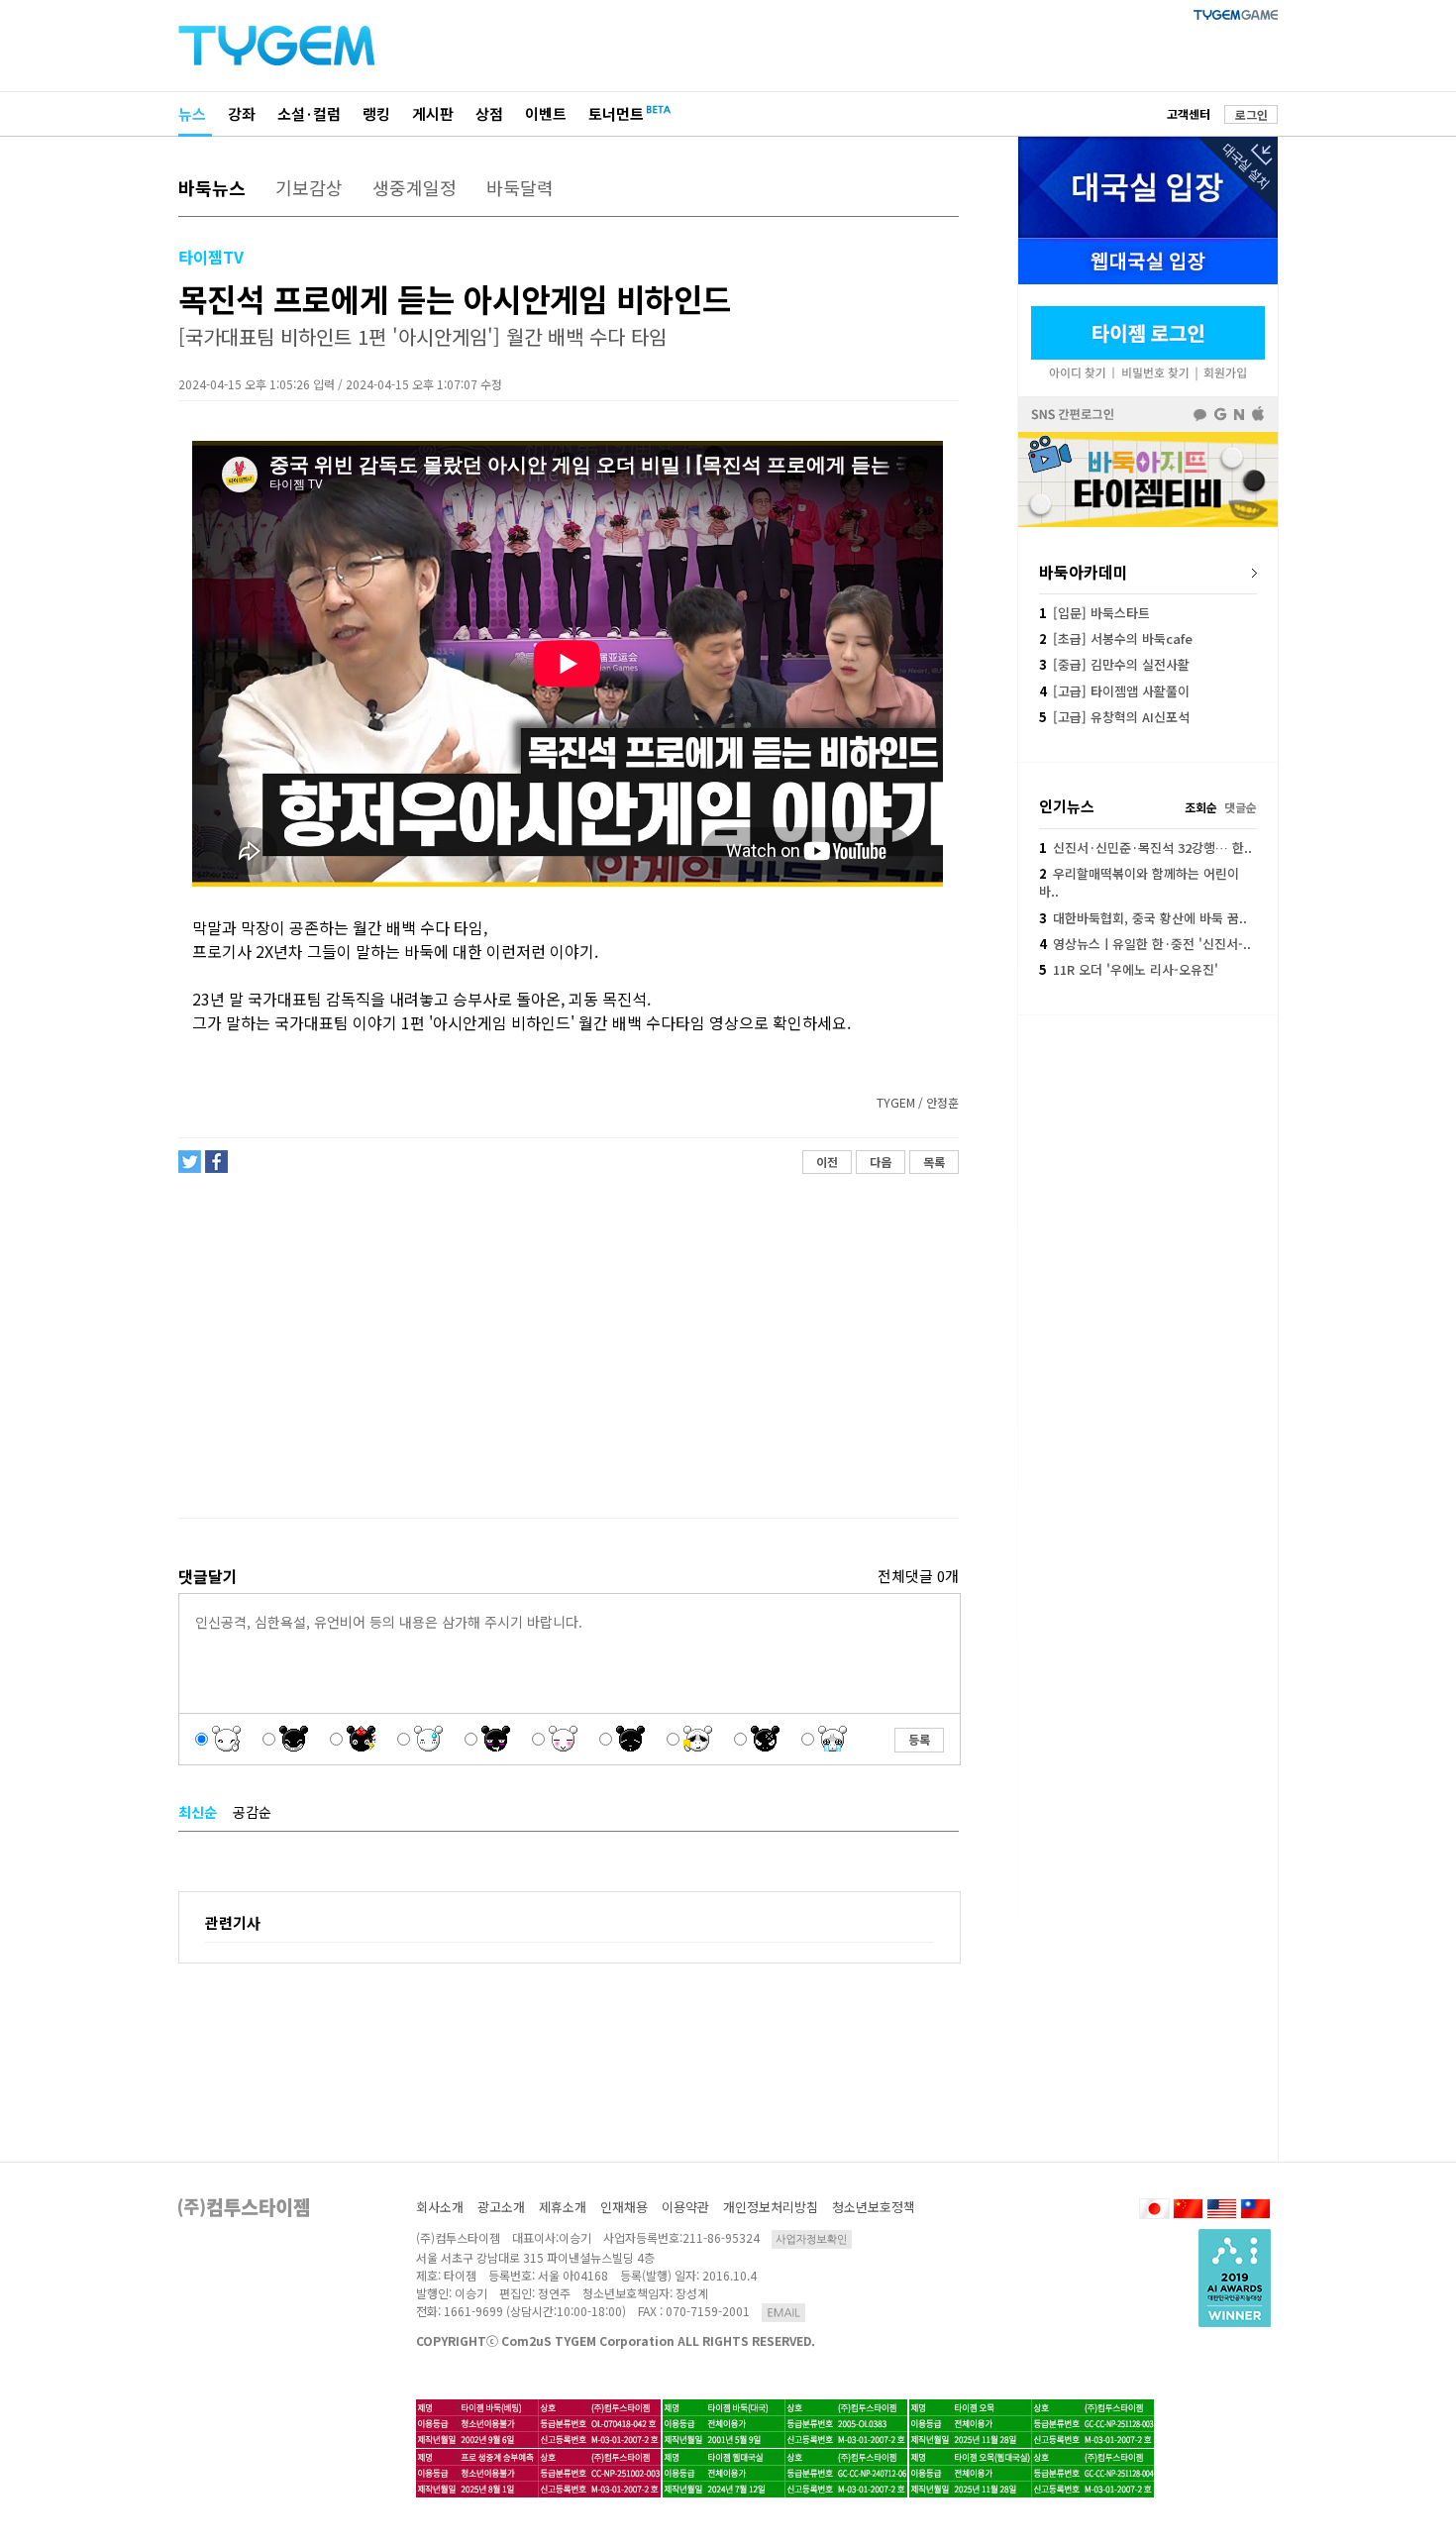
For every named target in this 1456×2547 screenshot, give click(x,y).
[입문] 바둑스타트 (1094, 613)
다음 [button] (881, 1162)
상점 (489, 113)
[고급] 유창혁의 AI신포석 (1114, 717)
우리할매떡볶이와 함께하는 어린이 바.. (1139, 882)
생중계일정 (415, 187)
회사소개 (440, 2207)
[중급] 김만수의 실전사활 (1114, 664)
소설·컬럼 (309, 113)
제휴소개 (563, 2207)
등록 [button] (919, 1739)
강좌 (242, 113)
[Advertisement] (568, 1346)
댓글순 (1241, 807)
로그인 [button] (1251, 114)
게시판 (433, 113)
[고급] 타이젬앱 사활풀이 (1114, 691)
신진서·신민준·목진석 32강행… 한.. (1145, 848)
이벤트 (546, 113)
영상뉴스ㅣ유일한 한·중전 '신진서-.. (1145, 944)
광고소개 (501, 2207)
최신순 (198, 1812)
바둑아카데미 (1084, 572)
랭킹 (376, 113)
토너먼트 (616, 113)
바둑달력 (520, 187)
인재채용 (624, 2207)
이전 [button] (827, 1162)
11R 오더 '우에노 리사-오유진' (1129, 969)
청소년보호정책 (874, 2207)
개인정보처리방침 (771, 2207)
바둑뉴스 (212, 187)
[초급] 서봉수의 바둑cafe (1116, 638)
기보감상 (309, 187)
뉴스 (192, 113)
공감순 (252, 1812)
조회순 (1201, 807)
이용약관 (685, 2207)
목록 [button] (934, 1162)
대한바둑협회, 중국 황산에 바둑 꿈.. (1143, 918)
